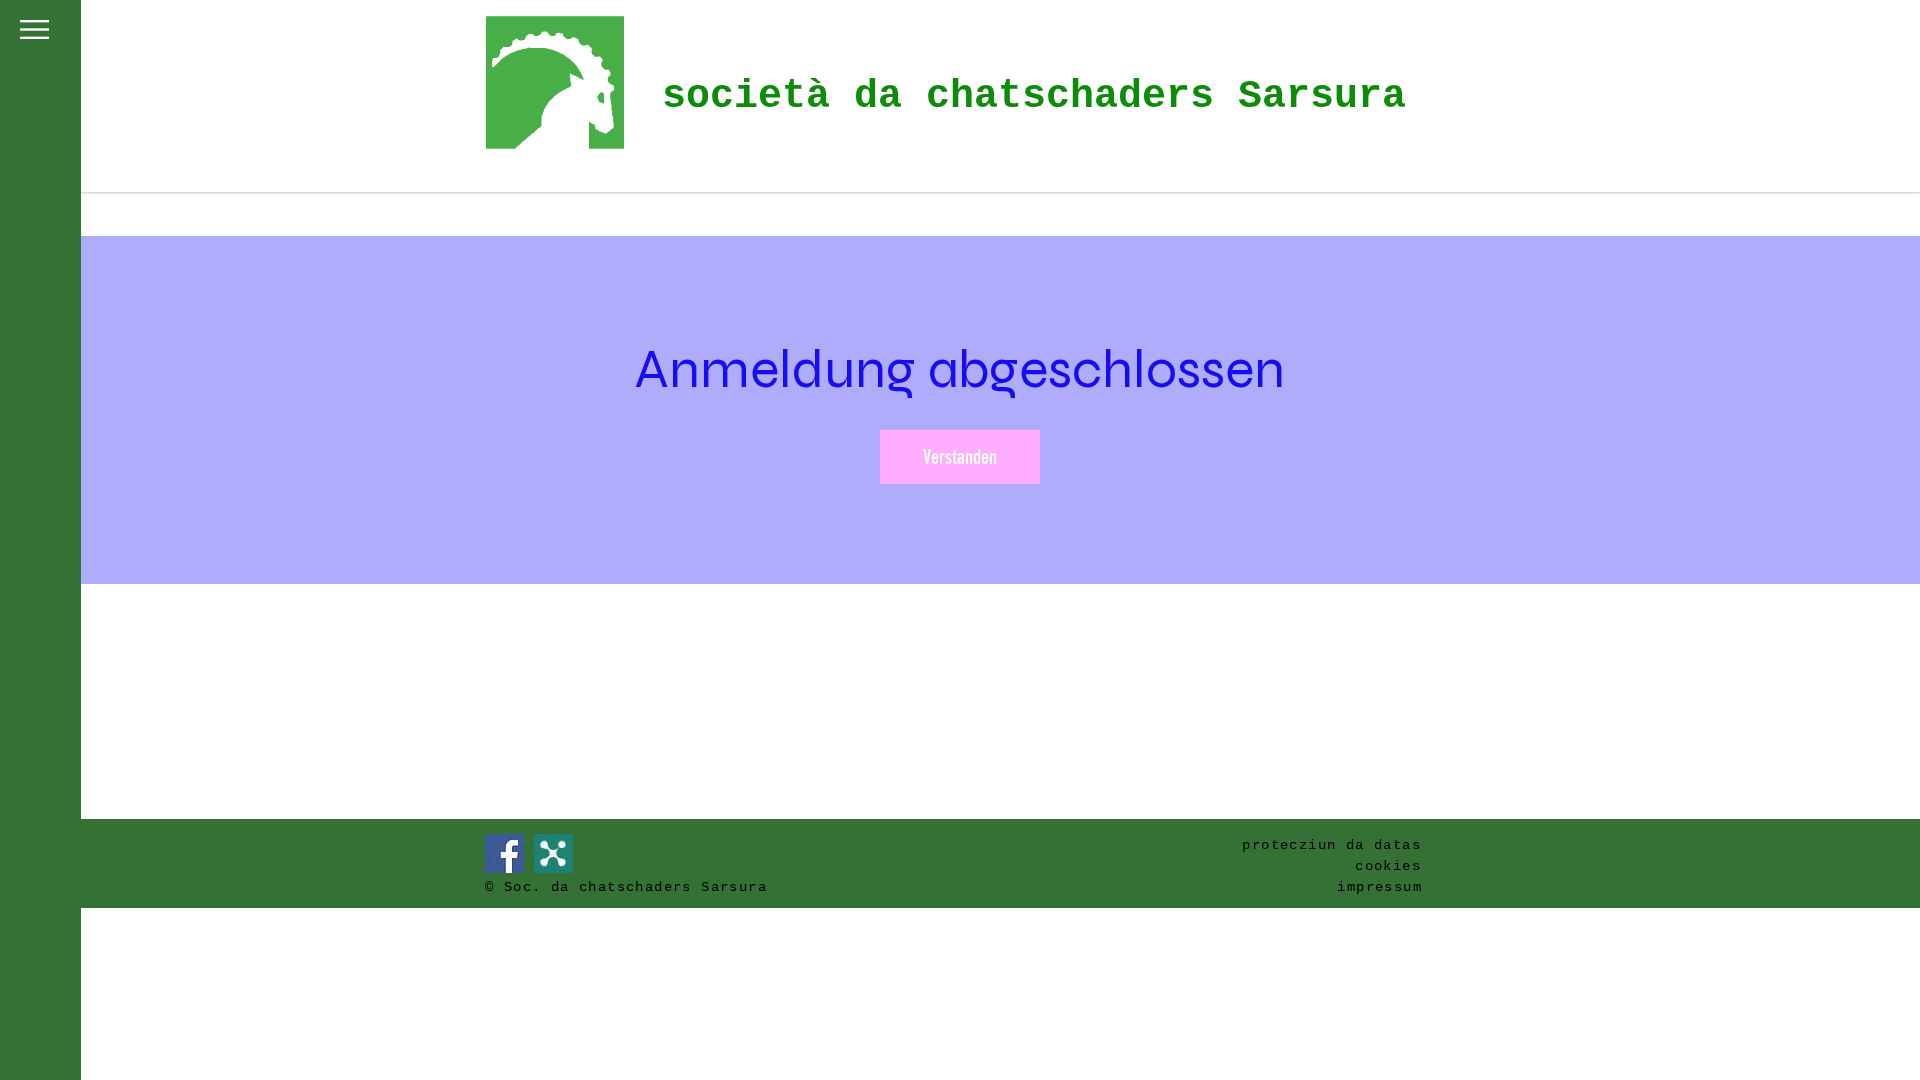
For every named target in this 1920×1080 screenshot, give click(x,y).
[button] (34, 29)
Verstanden (960, 457)
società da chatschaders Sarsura (1034, 96)
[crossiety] (553, 853)
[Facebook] (504, 853)
